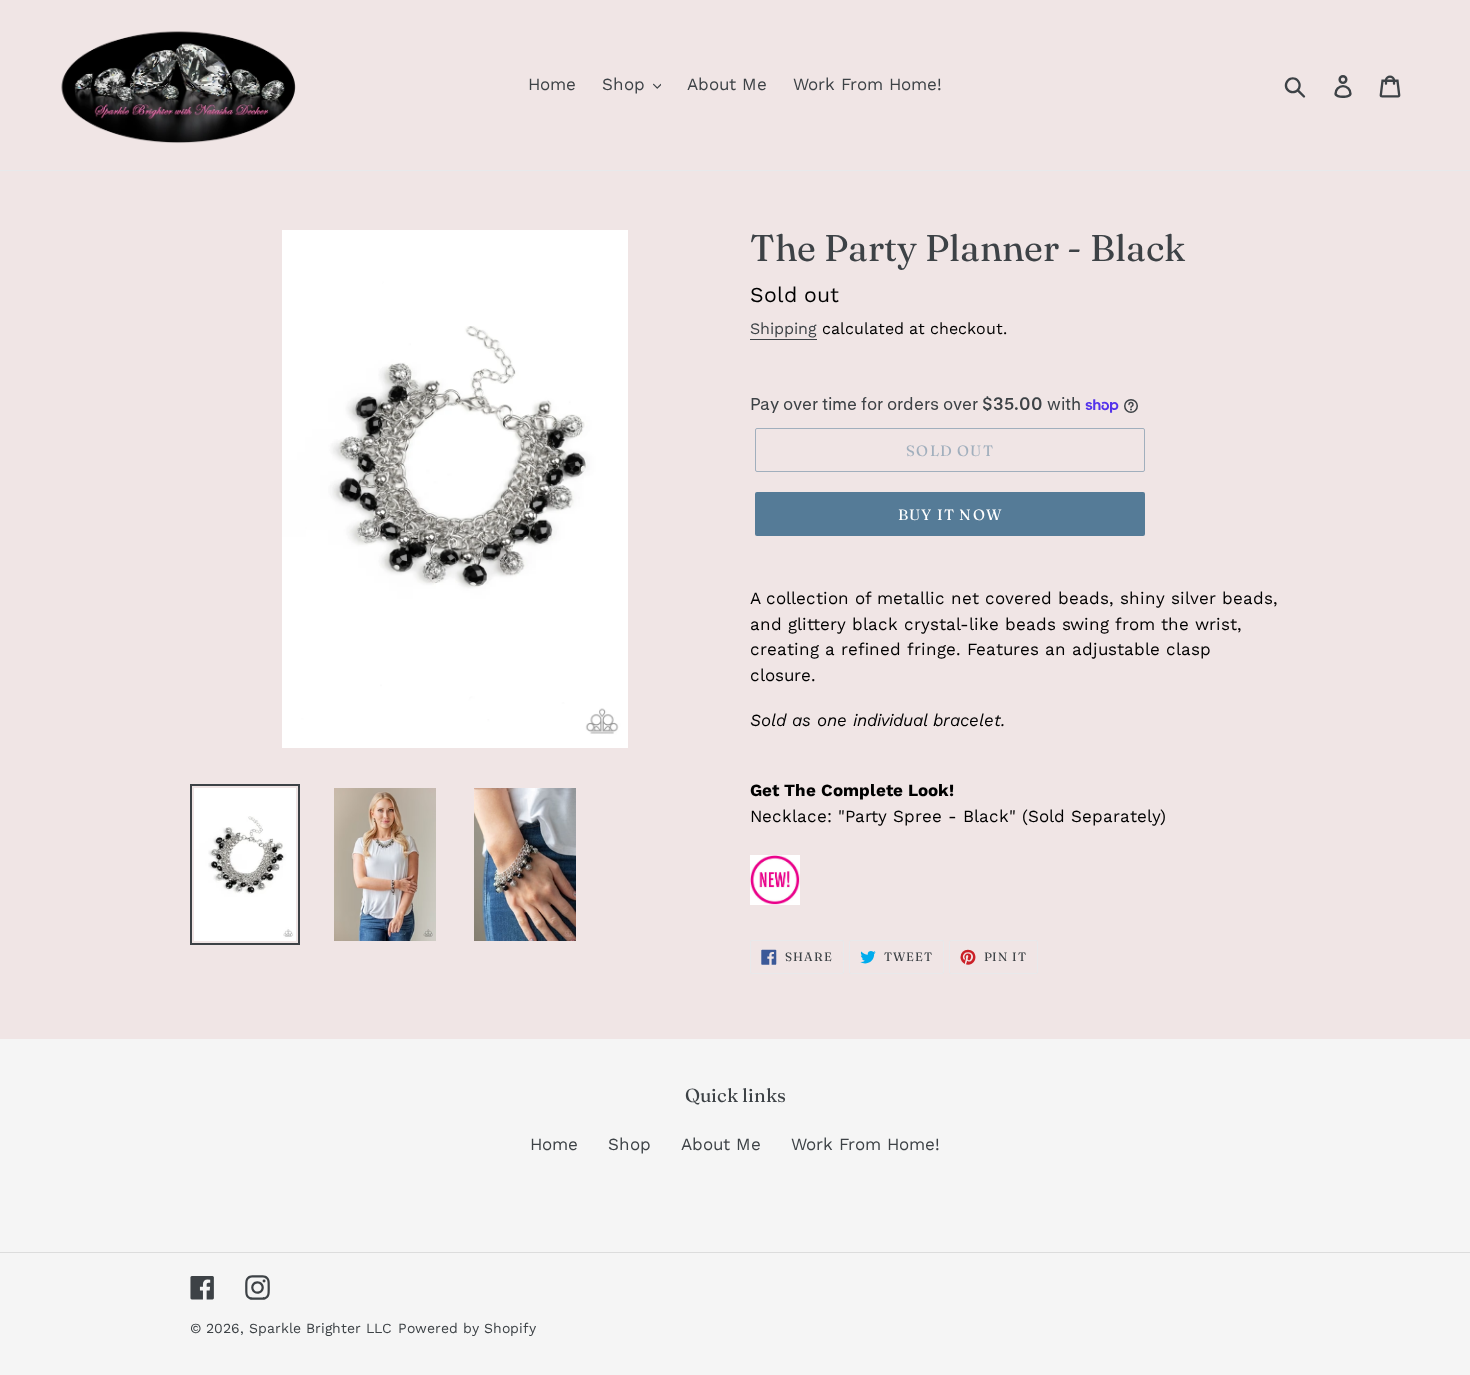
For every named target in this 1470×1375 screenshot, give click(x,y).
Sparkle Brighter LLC (320, 1328)
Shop (629, 1144)
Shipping (783, 328)
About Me (721, 1144)
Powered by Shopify (467, 1328)
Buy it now (950, 514)
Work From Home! (865, 1144)
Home (554, 1144)
